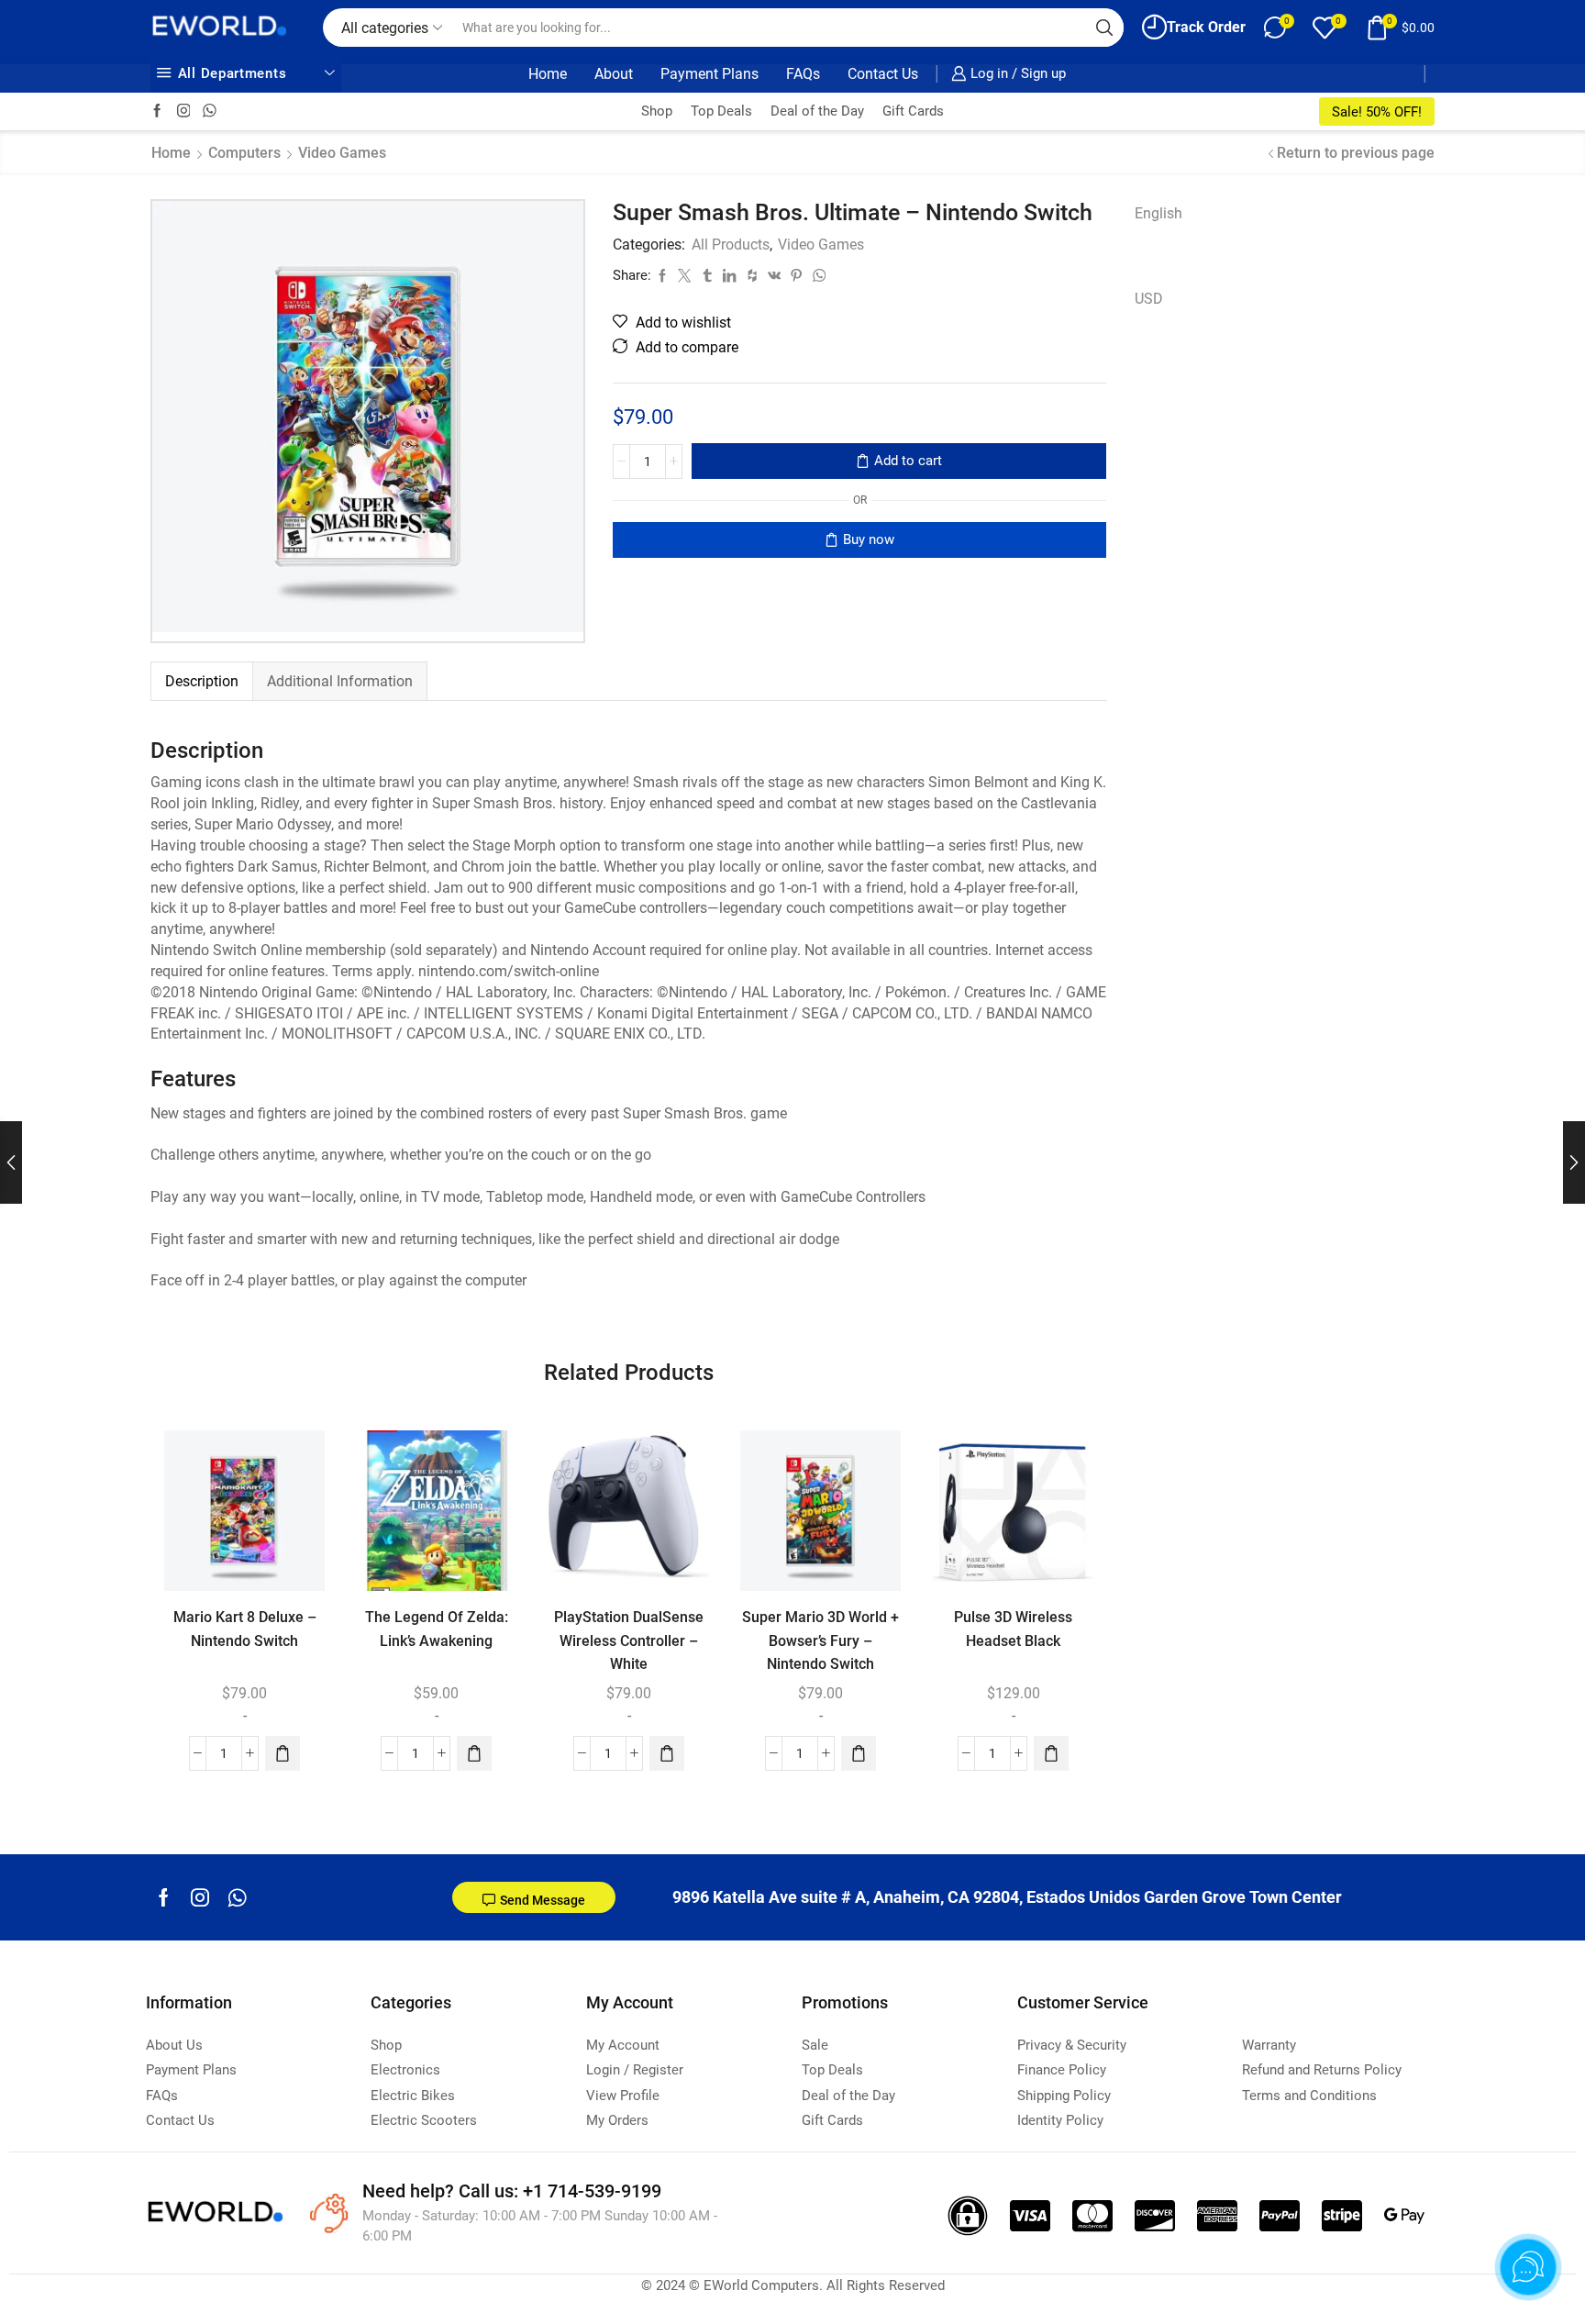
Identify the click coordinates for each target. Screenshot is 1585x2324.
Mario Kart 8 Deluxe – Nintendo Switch (245, 1629)
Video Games (342, 153)
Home (548, 74)
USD (1149, 299)
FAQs (803, 74)
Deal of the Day (817, 111)
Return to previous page (1356, 153)
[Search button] (1104, 28)
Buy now (869, 539)
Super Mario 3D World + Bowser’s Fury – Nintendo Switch (820, 1641)
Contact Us (883, 74)
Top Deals (721, 111)
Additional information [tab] (340, 681)
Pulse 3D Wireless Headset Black (1013, 1629)
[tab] (201, 681)
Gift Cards (913, 111)
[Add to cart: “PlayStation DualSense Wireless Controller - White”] (667, 1754)
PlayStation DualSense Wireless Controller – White (629, 1641)
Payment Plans (709, 74)
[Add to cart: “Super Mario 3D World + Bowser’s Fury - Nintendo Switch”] (859, 1754)
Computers (244, 153)
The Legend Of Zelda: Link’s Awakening (437, 1629)
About (614, 74)
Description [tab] (202, 681)
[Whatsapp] (237, 1897)
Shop (657, 111)
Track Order (1206, 27)
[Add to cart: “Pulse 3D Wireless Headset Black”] (1051, 1754)
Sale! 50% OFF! (1377, 112)
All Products (731, 245)
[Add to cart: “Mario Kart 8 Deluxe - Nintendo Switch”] (283, 1754)
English (1158, 213)
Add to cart (908, 461)
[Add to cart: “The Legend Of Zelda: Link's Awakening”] (475, 1754)
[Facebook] (157, 111)
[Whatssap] (210, 111)
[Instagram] (184, 111)
